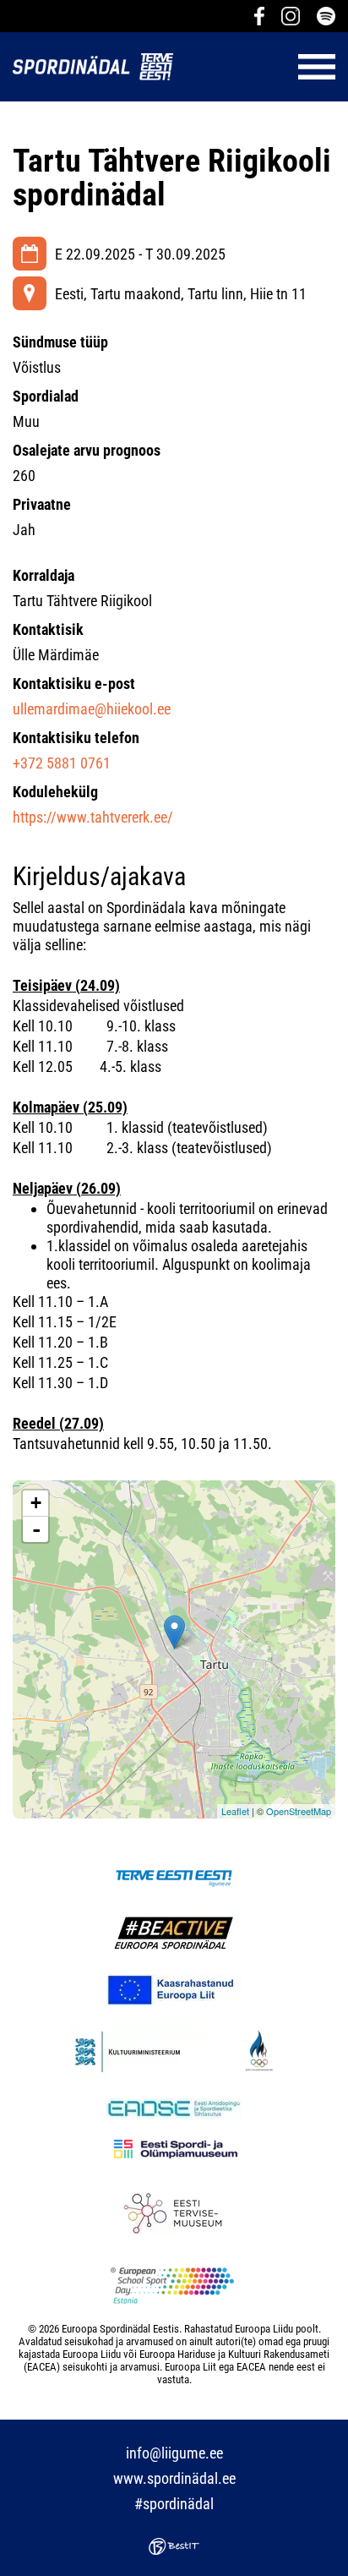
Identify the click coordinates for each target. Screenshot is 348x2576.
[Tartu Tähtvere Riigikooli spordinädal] (174, 1632)
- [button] (36, 1529)
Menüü (263, 67)
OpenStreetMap (299, 1811)
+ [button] (36, 1503)
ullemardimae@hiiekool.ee (92, 709)
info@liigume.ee (174, 2453)
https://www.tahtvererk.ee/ (93, 817)
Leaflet (235, 1811)
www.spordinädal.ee (174, 2478)
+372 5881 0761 (62, 763)
